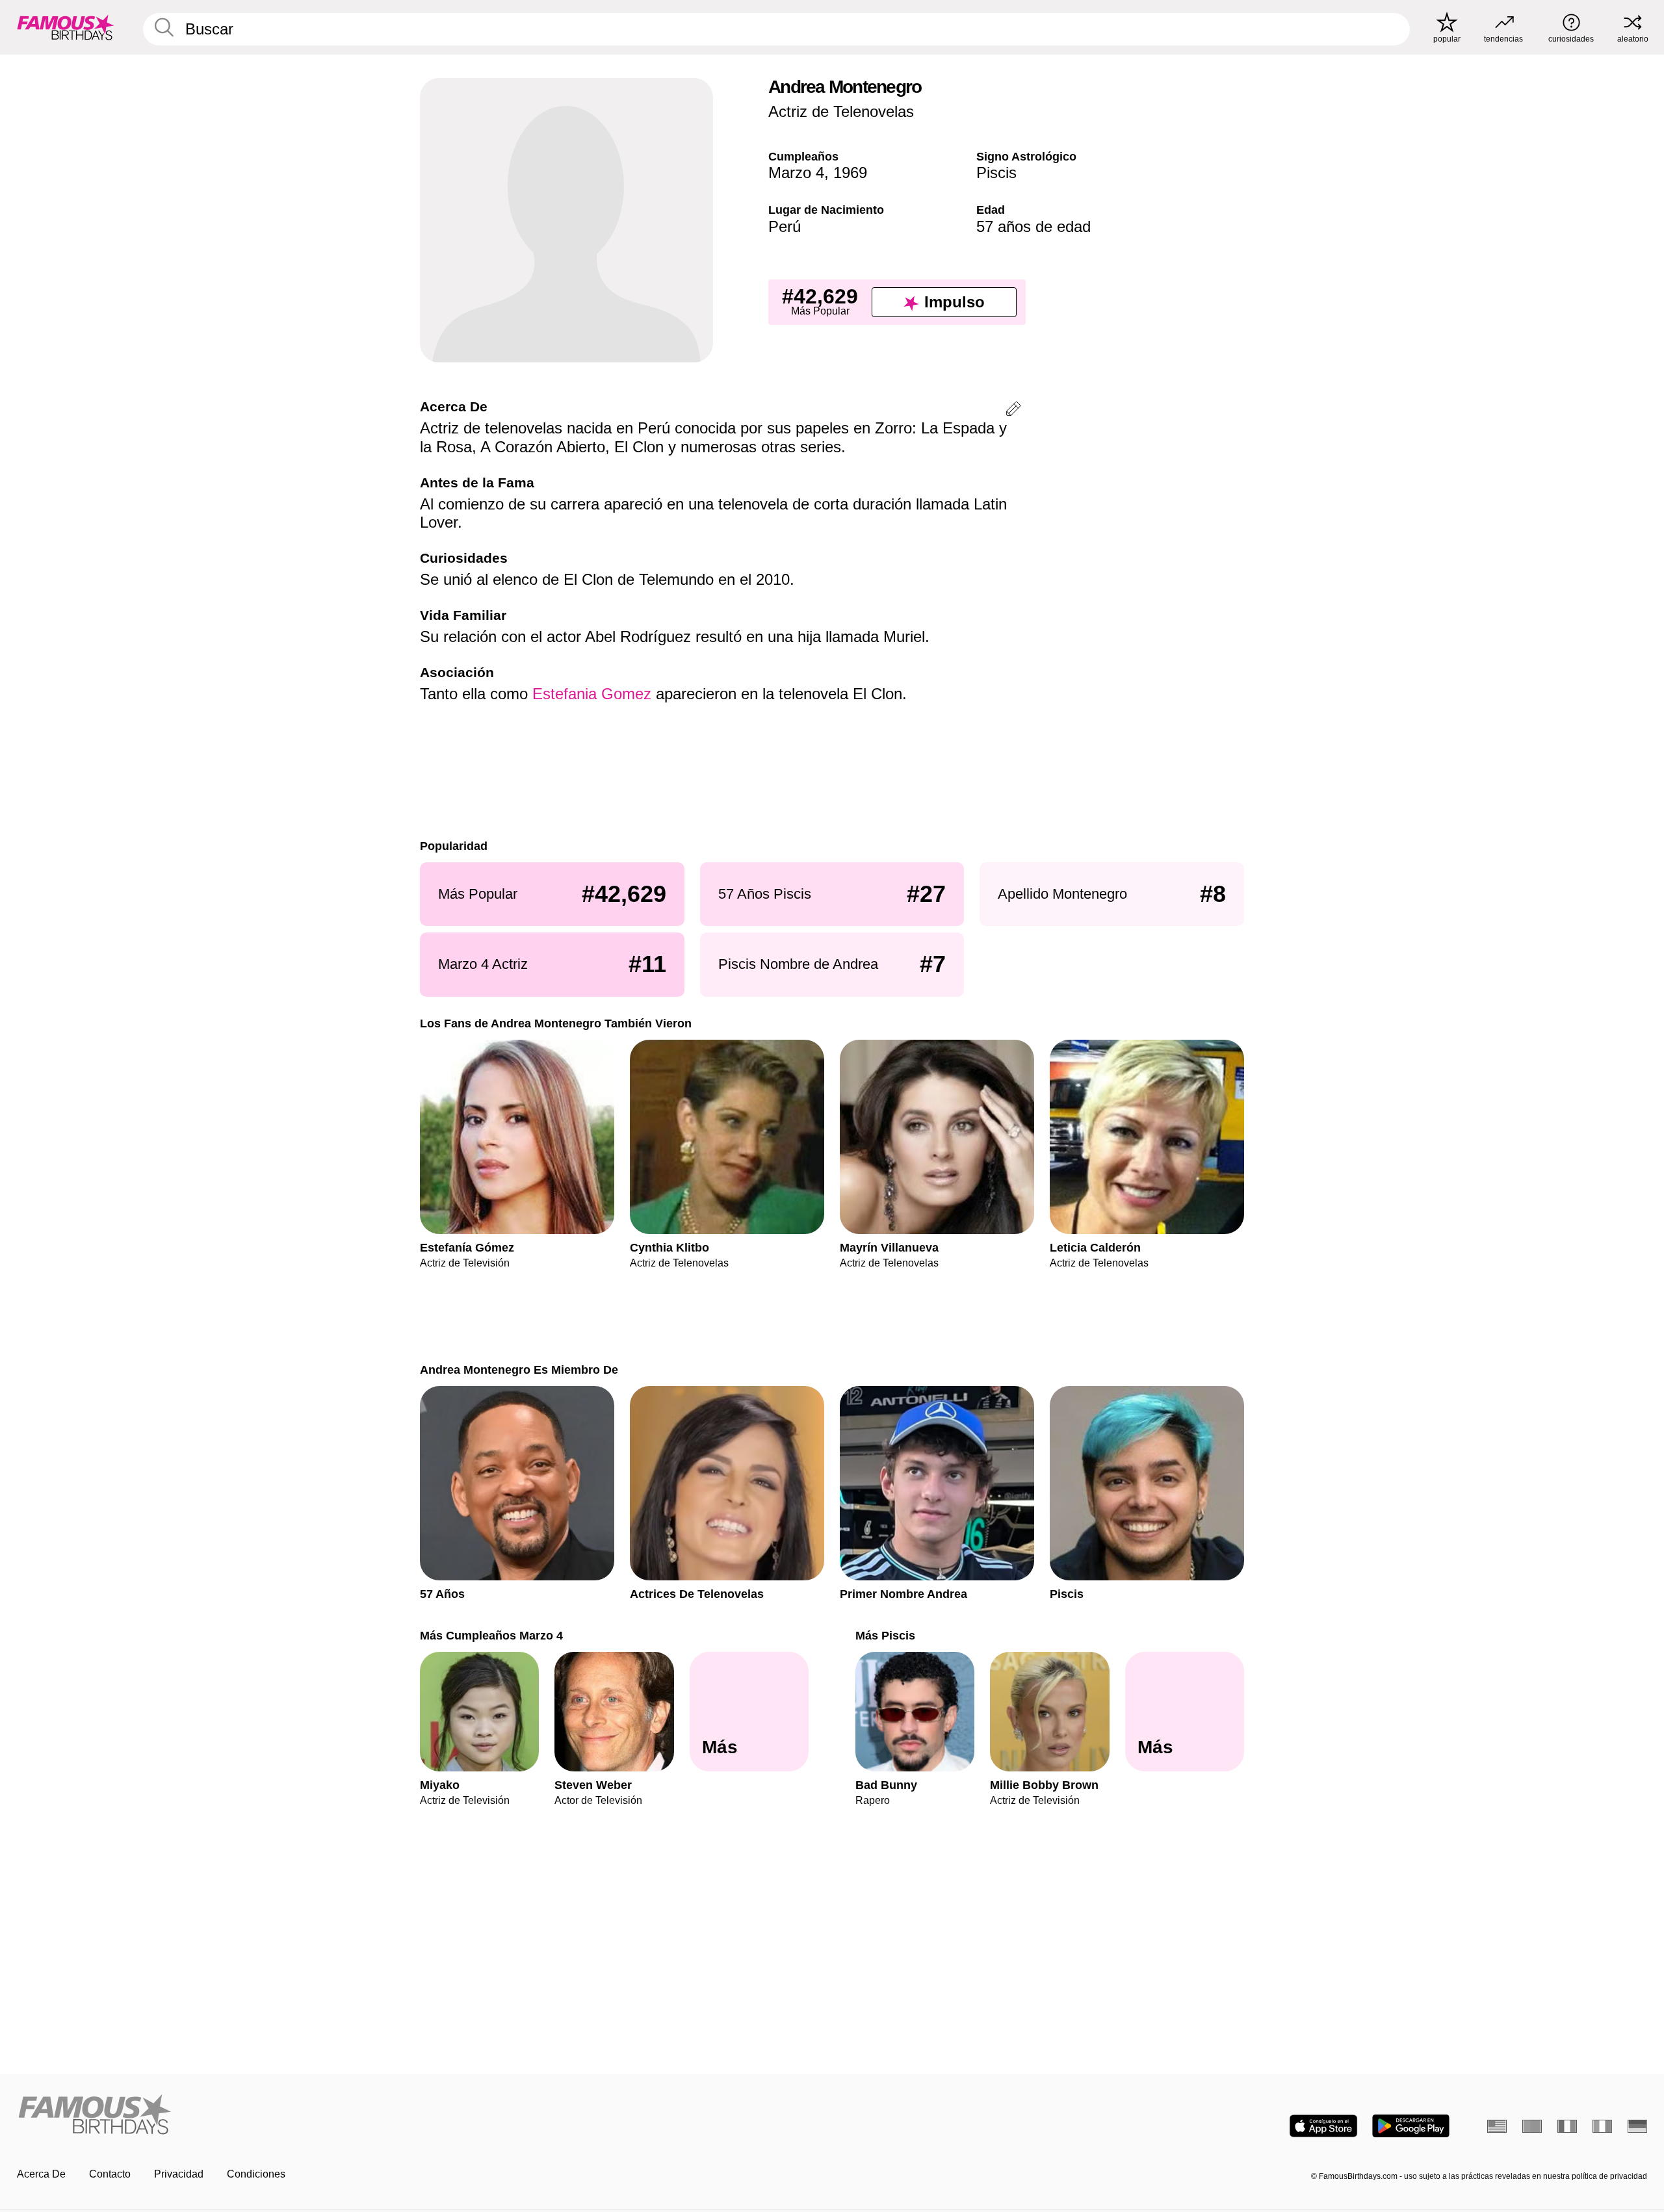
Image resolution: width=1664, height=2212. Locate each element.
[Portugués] (1532, 2126)
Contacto (110, 2174)
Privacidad (179, 2174)
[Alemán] (1637, 2126)
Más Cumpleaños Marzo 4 (491, 1635)
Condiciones (256, 2174)
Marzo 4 (796, 173)
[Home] (421, 2116)
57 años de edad (1033, 226)
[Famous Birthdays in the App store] (1323, 2126)
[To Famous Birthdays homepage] (66, 27)
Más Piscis (885, 1635)
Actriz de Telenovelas (841, 111)
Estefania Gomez (592, 694)
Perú (785, 226)
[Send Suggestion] (1013, 411)
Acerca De (41, 2174)
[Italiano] (1602, 2126)
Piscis (996, 173)
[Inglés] (1497, 2126)
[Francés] (1567, 2126)
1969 (850, 173)
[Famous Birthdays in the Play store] (1411, 2126)
